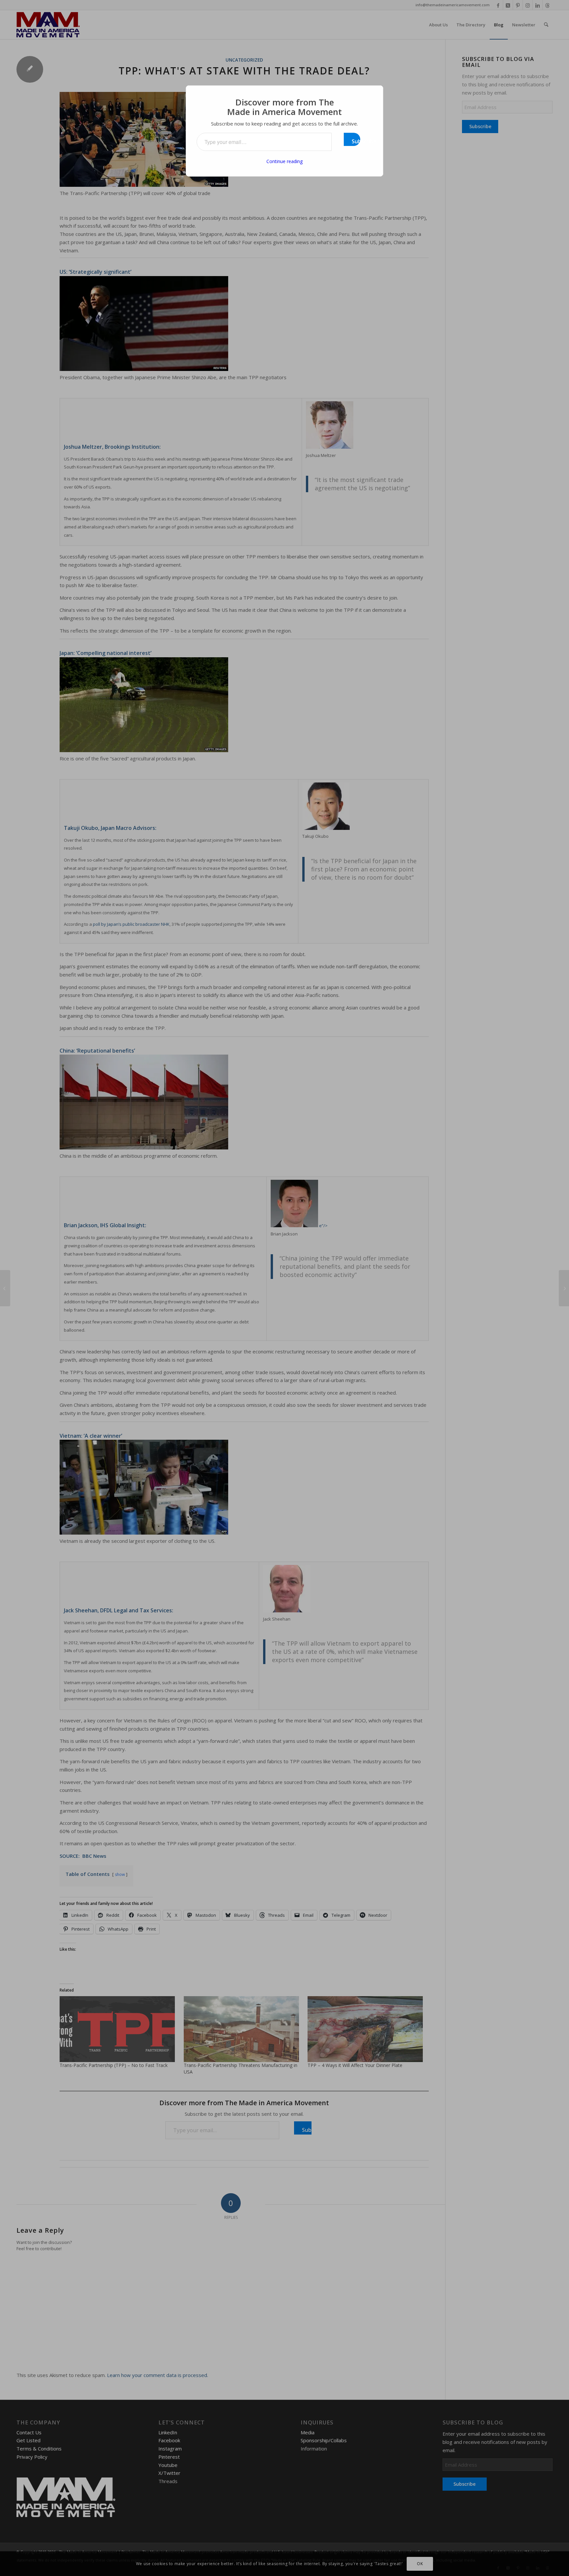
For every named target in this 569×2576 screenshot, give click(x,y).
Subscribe (356, 141)
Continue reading (284, 161)
